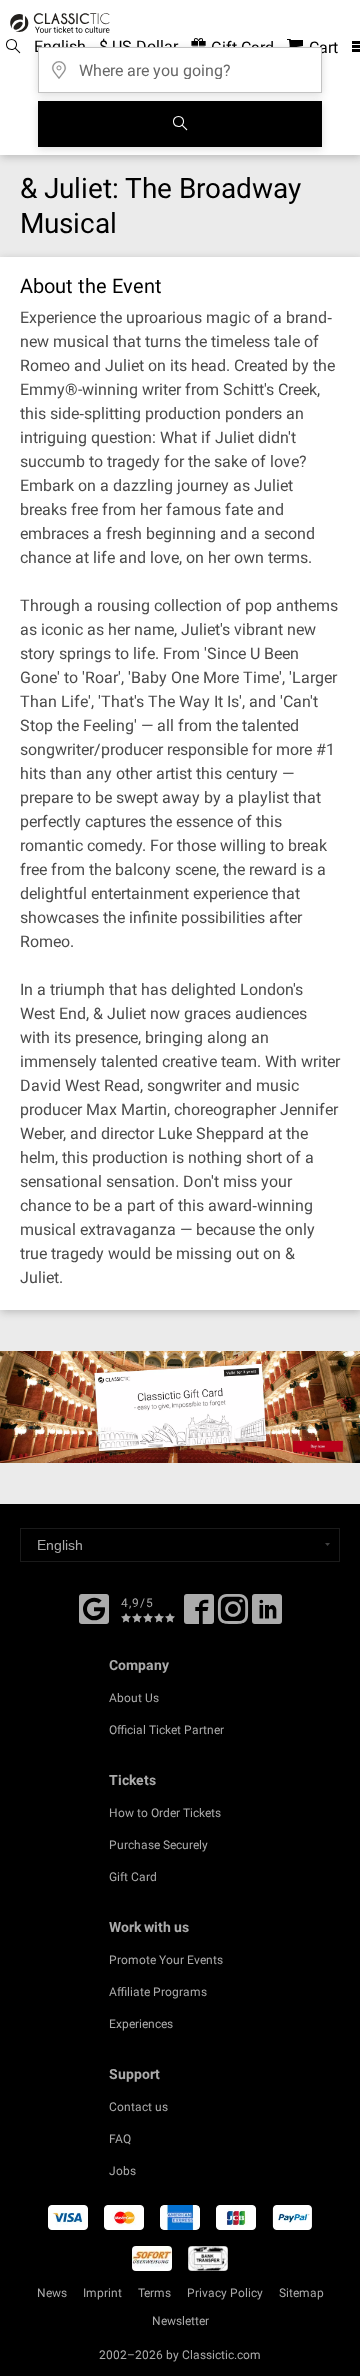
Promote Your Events (166, 1960)
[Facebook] (94, 1607)
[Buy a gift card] (180, 1407)
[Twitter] (233, 1616)
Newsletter (180, 2321)
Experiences (141, 2024)
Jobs (122, 2171)
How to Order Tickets (165, 1813)
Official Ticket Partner (166, 1730)
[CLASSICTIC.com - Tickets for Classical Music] (57, 23)
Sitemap (301, 2293)
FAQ (120, 2139)
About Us (134, 1698)
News (52, 2293)
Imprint (102, 2293)
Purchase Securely (158, 1845)
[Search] (180, 124)
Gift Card (133, 1877)
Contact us (138, 2107)
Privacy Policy (225, 2293)
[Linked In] (267, 1616)
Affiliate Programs (158, 1992)
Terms (154, 2293)
